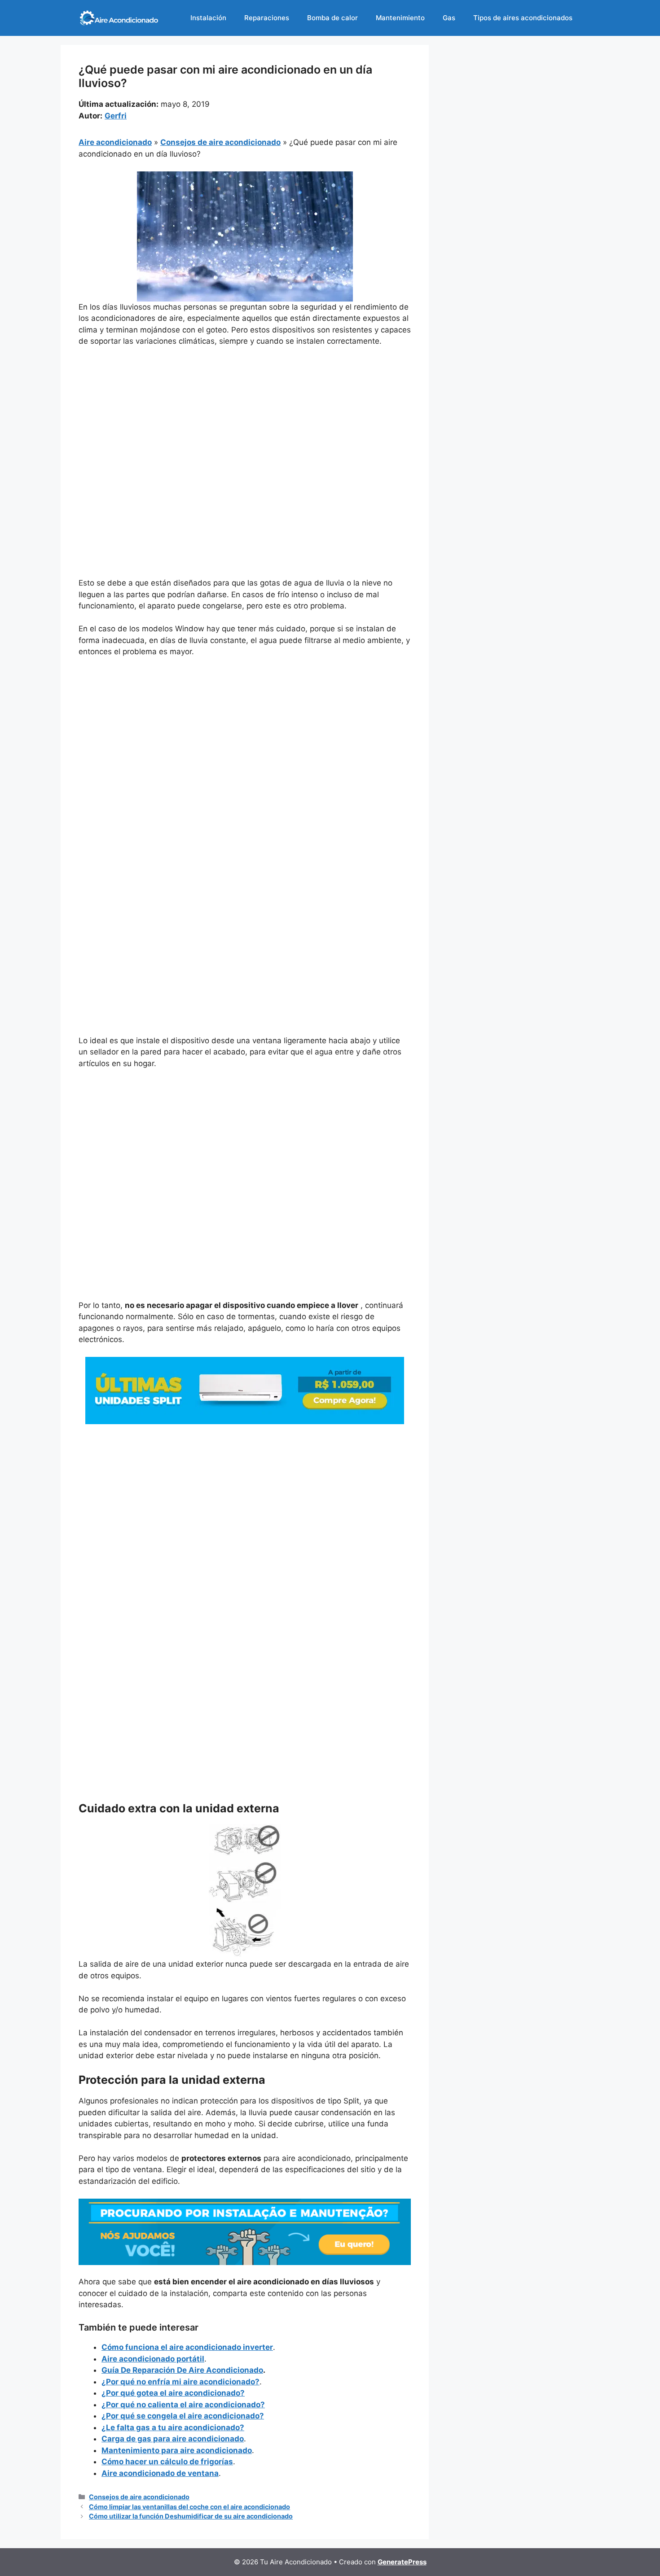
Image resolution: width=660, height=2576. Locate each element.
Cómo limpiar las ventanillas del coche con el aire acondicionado (189, 2507)
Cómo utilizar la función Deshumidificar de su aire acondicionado (191, 2516)
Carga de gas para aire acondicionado (173, 2439)
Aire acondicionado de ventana (160, 2473)
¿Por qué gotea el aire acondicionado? (173, 2393)
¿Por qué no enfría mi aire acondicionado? (180, 2382)
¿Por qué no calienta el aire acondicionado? (183, 2405)
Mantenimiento (400, 18)
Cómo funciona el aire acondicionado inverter (187, 2347)
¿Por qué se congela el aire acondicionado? (183, 2416)
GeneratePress (402, 2562)
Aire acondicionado (115, 142)
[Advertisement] (245, 421)
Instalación (208, 18)
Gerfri (116, 116)
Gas (449, 18)
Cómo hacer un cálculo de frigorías (167, 2462)
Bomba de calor (332, 18)
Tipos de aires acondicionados (523, 18)
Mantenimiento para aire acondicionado (177, 2450)
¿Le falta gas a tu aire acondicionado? (173, 2427)
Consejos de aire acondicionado (220, 142)
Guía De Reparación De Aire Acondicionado (182, 2370)
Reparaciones (267, 18)
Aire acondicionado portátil (153, 2359)
